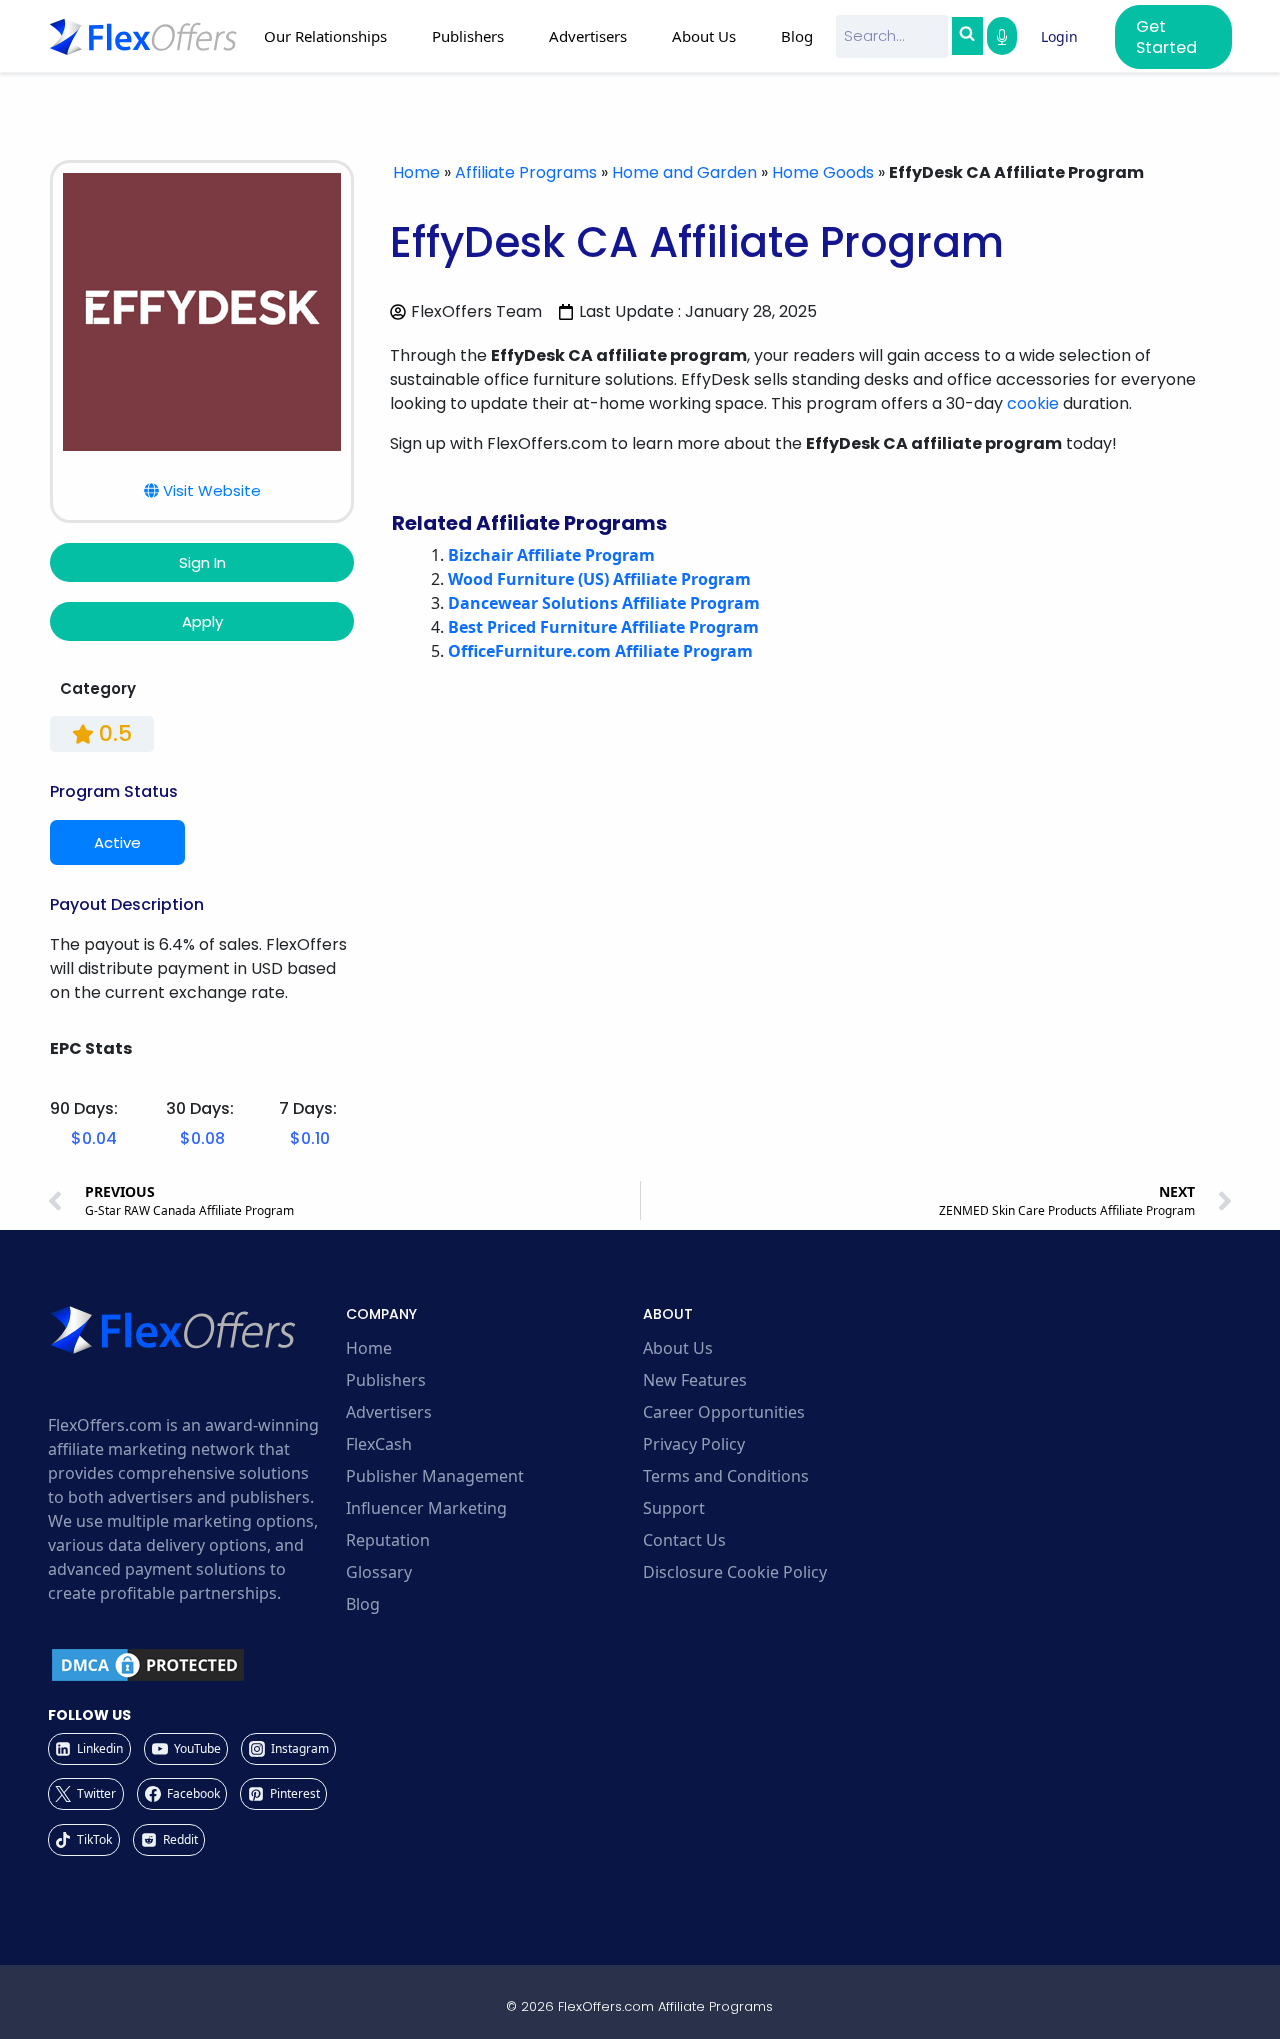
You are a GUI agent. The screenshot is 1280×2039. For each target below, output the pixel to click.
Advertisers (389, 1412)
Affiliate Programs (526, 172)
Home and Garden (684, 172)
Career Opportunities (724, 1412)
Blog (797, 36)
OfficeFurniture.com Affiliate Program (600, 651)
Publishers (386, 1380)
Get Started (1166, 37)
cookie (1033, 403)
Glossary (379, 1572)
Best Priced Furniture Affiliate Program (603, 627)
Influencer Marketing (426, 1508)
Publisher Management (435, 1476)
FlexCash (379, 1444)
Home (416, 172)
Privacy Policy (694, 1444)
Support (674, 1508)
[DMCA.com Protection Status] (194, 1665)
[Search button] (967, 36)
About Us (678, 1348)
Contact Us (684, 1540)
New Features (695, 1380)
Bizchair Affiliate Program (551, 555)
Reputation (388, 1540)
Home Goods (823, 172)
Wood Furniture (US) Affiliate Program (599, 579)
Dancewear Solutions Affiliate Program (604, 603)
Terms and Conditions (726, 1476)
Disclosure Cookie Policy (735, 1572)
